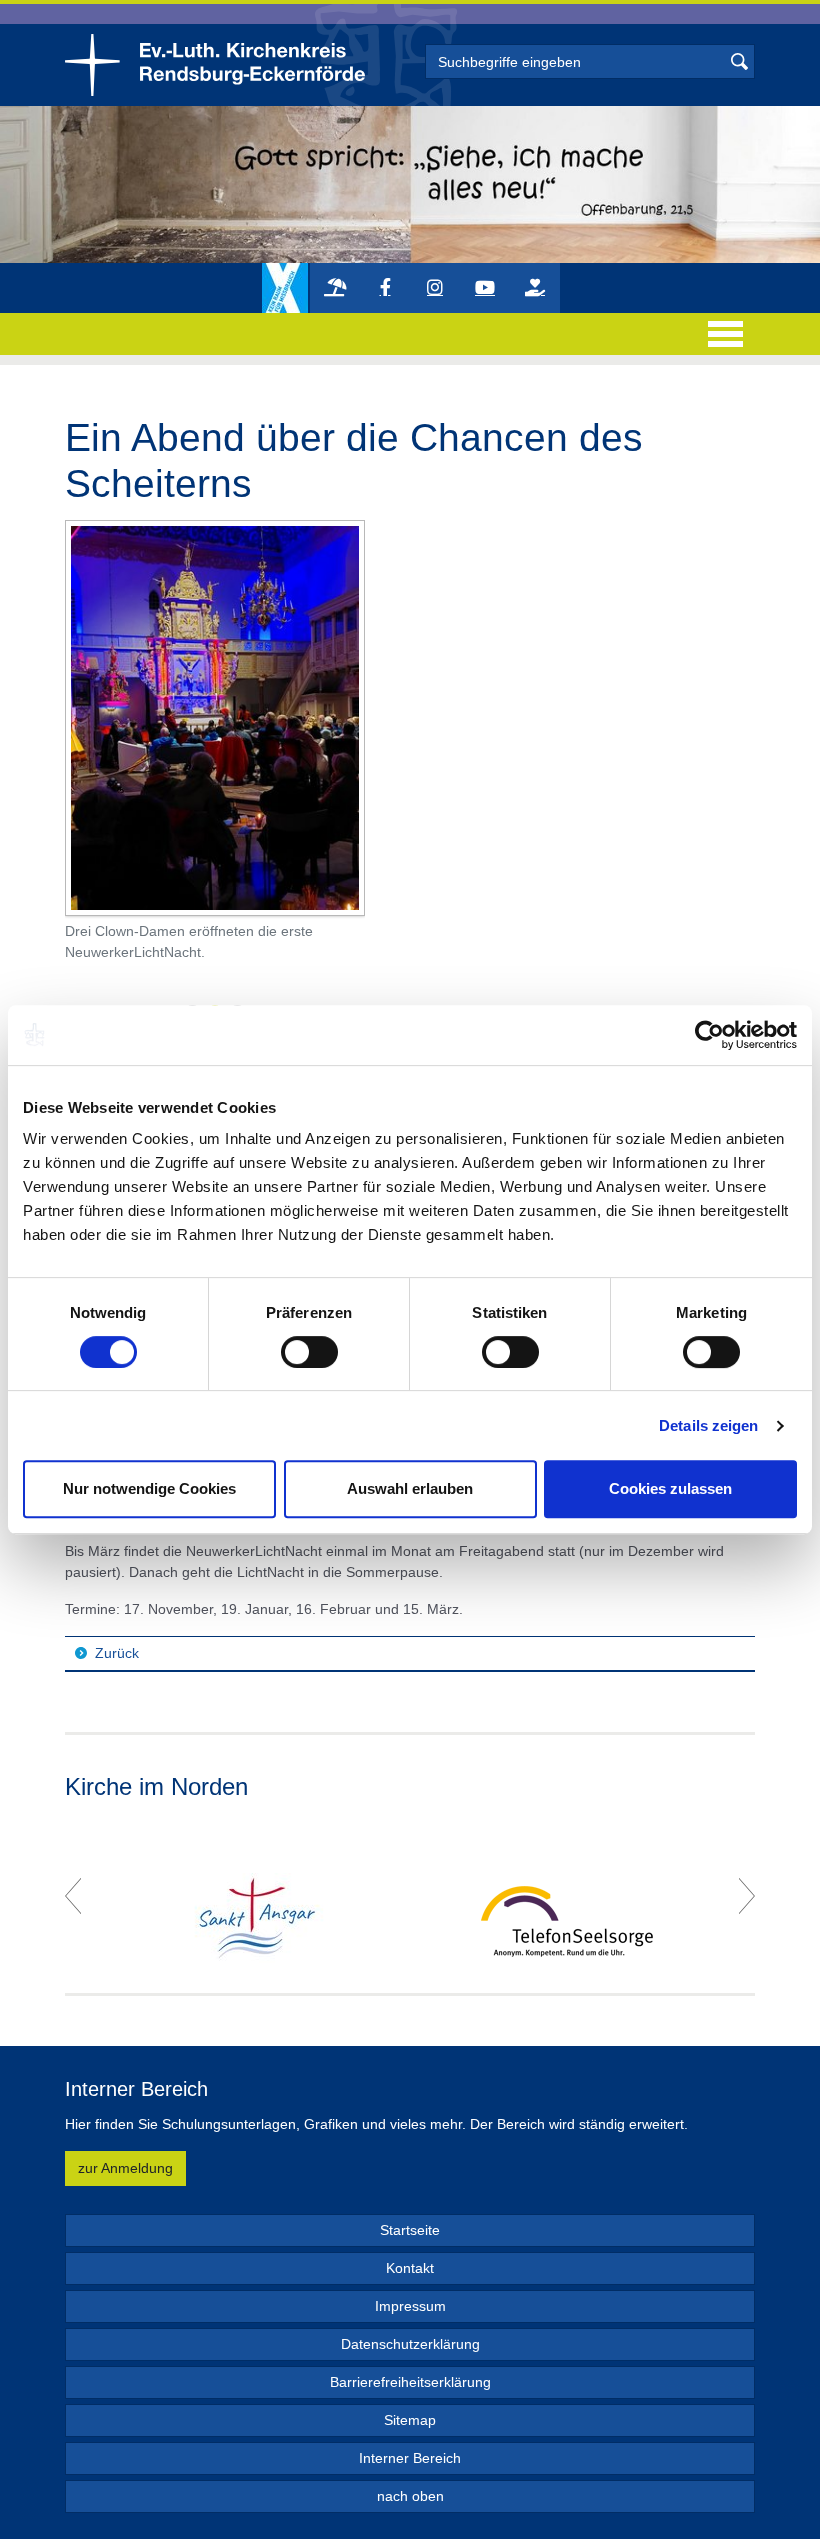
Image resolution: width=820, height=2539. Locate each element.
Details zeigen (708, 1425)
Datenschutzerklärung (410, 2344)
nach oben (410, 2496)
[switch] (309, 1352)
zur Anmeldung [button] (125, 2168)
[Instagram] (435, 288)
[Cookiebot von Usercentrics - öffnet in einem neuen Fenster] (709, 1035)
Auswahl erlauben (410, 1488)
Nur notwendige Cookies (149, 1488)
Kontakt (410, 2268)
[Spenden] (535, 288)
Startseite (410, 2230)
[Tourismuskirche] (335, 288)
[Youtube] (485, 288)
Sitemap (410, 2420)
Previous (73, 1896)
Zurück (117, 1653)
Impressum (410, 2306)
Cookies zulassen (670, 1488)
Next (747, 1896)
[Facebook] (385, 288)
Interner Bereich (410, 2458)
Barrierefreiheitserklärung (410, 2382)
